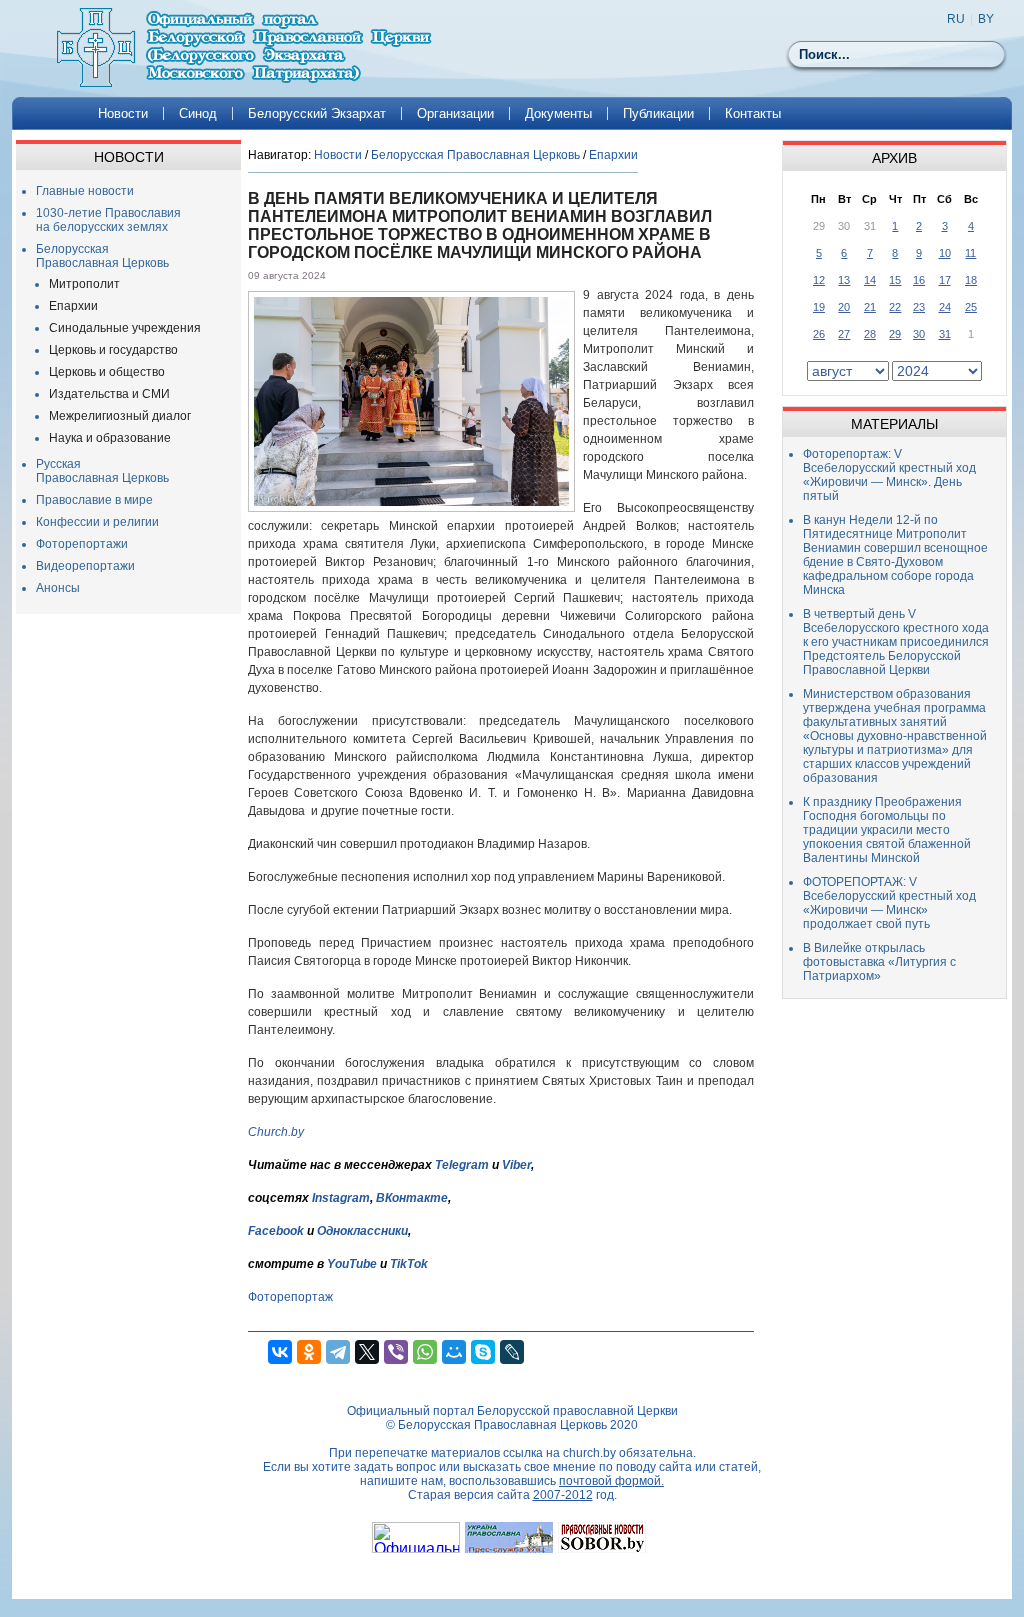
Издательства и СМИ (109, 394)
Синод (198, 113)
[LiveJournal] (512, 1352)
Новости (123, 113)
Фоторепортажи (82, 544)
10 (945, 253)
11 (970, 253)
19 (819, 307)
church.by (589, 1453)
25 (971, 307)
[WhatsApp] (425, 1352)
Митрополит (84, 284)
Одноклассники (362, 1231)
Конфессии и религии (97, 522)
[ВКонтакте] (280, 1352)
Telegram (462, 1165)
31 (945, 334)
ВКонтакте (412, 1198)
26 (819, 334)
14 (870, 280)
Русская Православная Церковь (102, 471)
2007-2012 (563, 1495)
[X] (367, 1352)
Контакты (753, 113)
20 (844, 307)
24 (945, 307)
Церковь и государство (113, 350)
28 (870, 334)
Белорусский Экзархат (317, 113)
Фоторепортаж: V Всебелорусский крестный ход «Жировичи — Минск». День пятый (889, 475)
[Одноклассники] (309, 1352)
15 (895, 280)
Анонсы (58, 588)
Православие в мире (94, 500)
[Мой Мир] (454, 1352)
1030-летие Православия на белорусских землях (108, 220)
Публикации (658, 113)
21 (870, 307)
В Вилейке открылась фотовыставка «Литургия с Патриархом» (879, 962)
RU (956, 19)
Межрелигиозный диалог (120, 416)
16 (919, 280)
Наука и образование (110, 438)
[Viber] (396, 1352)
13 (844, 280)
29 (895, 334)
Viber (516, 1165)
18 (971, 280)
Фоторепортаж (290, 1297)
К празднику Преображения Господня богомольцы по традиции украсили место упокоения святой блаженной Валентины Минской (887, 830)
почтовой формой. (611, 1481)
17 (945, 280)
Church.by (276, 1132)
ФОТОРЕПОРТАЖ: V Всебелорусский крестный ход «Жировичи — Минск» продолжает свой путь (889, 903)
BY (986, 19)
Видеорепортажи (85, 566)
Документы (558, 113)
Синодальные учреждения (125, 328)
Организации (455, 113)
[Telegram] (338, 1352)
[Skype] (483, 1352)
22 (895, 307)
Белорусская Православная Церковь (102, 256)
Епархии (73, 306)
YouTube (353, 1264)
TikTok (409, 1264)
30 (919, 334)
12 (819, 280)
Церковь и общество (107, 372)
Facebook (276, 1231)
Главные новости (85, 191)
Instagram (341, 1198)
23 (919, 307)
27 (844, 334)
